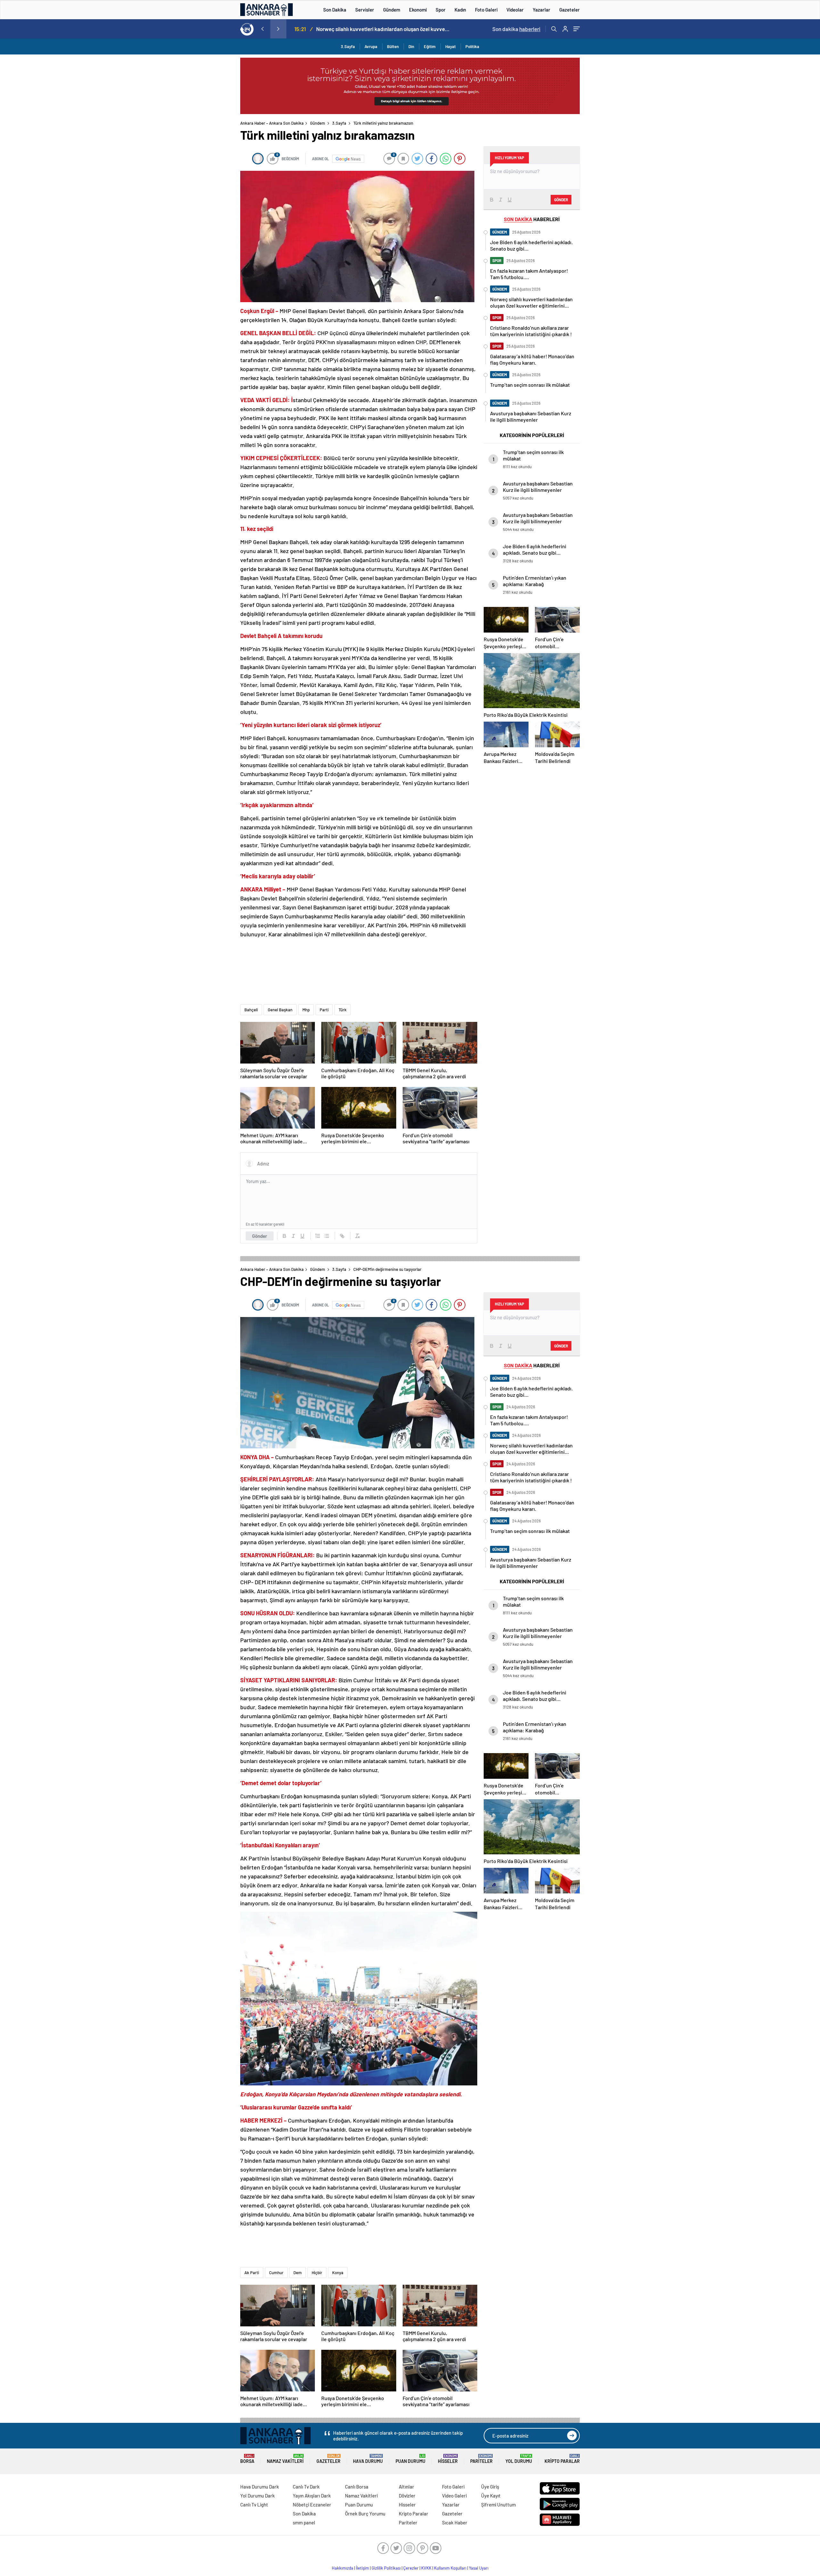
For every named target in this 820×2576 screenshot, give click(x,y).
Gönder (260, 1236)
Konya (338, 2273)
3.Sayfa (348, 46)
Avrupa (371, 46)
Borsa (247, 2459)
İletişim (362, 2568)
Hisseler (448, 2459)
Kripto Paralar (562, 2459)
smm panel (304, 2522)
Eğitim (430, 46)
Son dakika (516, 29)
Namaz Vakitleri (285, 2459)
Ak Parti (252, 2273)
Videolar (515, 10)
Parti (324, 1010)
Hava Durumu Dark (260, 2487)
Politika (472, 46)
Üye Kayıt (491, 2496)
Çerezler (411, 2568)
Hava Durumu (368, 2459)
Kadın (460, 10)
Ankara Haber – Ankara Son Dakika (272, 123)
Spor (441, 10)
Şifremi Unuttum (498, 2505)
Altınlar (406, 2487)
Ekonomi (418, 10)
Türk (343, 1010)
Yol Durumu (519, 2459)
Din (411, 46)
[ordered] (318, 1236)
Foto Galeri (486, 10)
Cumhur (276, 2273)
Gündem (392, 10)
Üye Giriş (490, 2487)
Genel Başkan (280, 1010)
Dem (298, 2273)
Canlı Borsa (357, 2487)
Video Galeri (454, 2496)
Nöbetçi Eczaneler (312, 2505)
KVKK (426, 2568)
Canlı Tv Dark (306, 2487)
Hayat (451, 46)
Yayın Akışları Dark (312, 2496)
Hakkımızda (343, 2568)
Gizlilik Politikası (386, 2568)
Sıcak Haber (455, 2522)
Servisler (365, 10)
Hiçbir (317, 2273)
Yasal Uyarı (479, 2568)
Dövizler (407, 2496)
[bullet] (327, 1236)
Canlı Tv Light (254, 2505)
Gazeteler (570, 10)
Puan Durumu (410, 2459)
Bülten (393, 46)
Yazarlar (541, 10)
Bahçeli (251, 1010)
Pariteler (481, 2459)
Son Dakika (335, 10)
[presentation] (262, 29)
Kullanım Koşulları (450, 2568)
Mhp (306, 1010)
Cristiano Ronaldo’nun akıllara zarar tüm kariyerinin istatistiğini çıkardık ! (385, 29)
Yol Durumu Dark (258, 2496)
